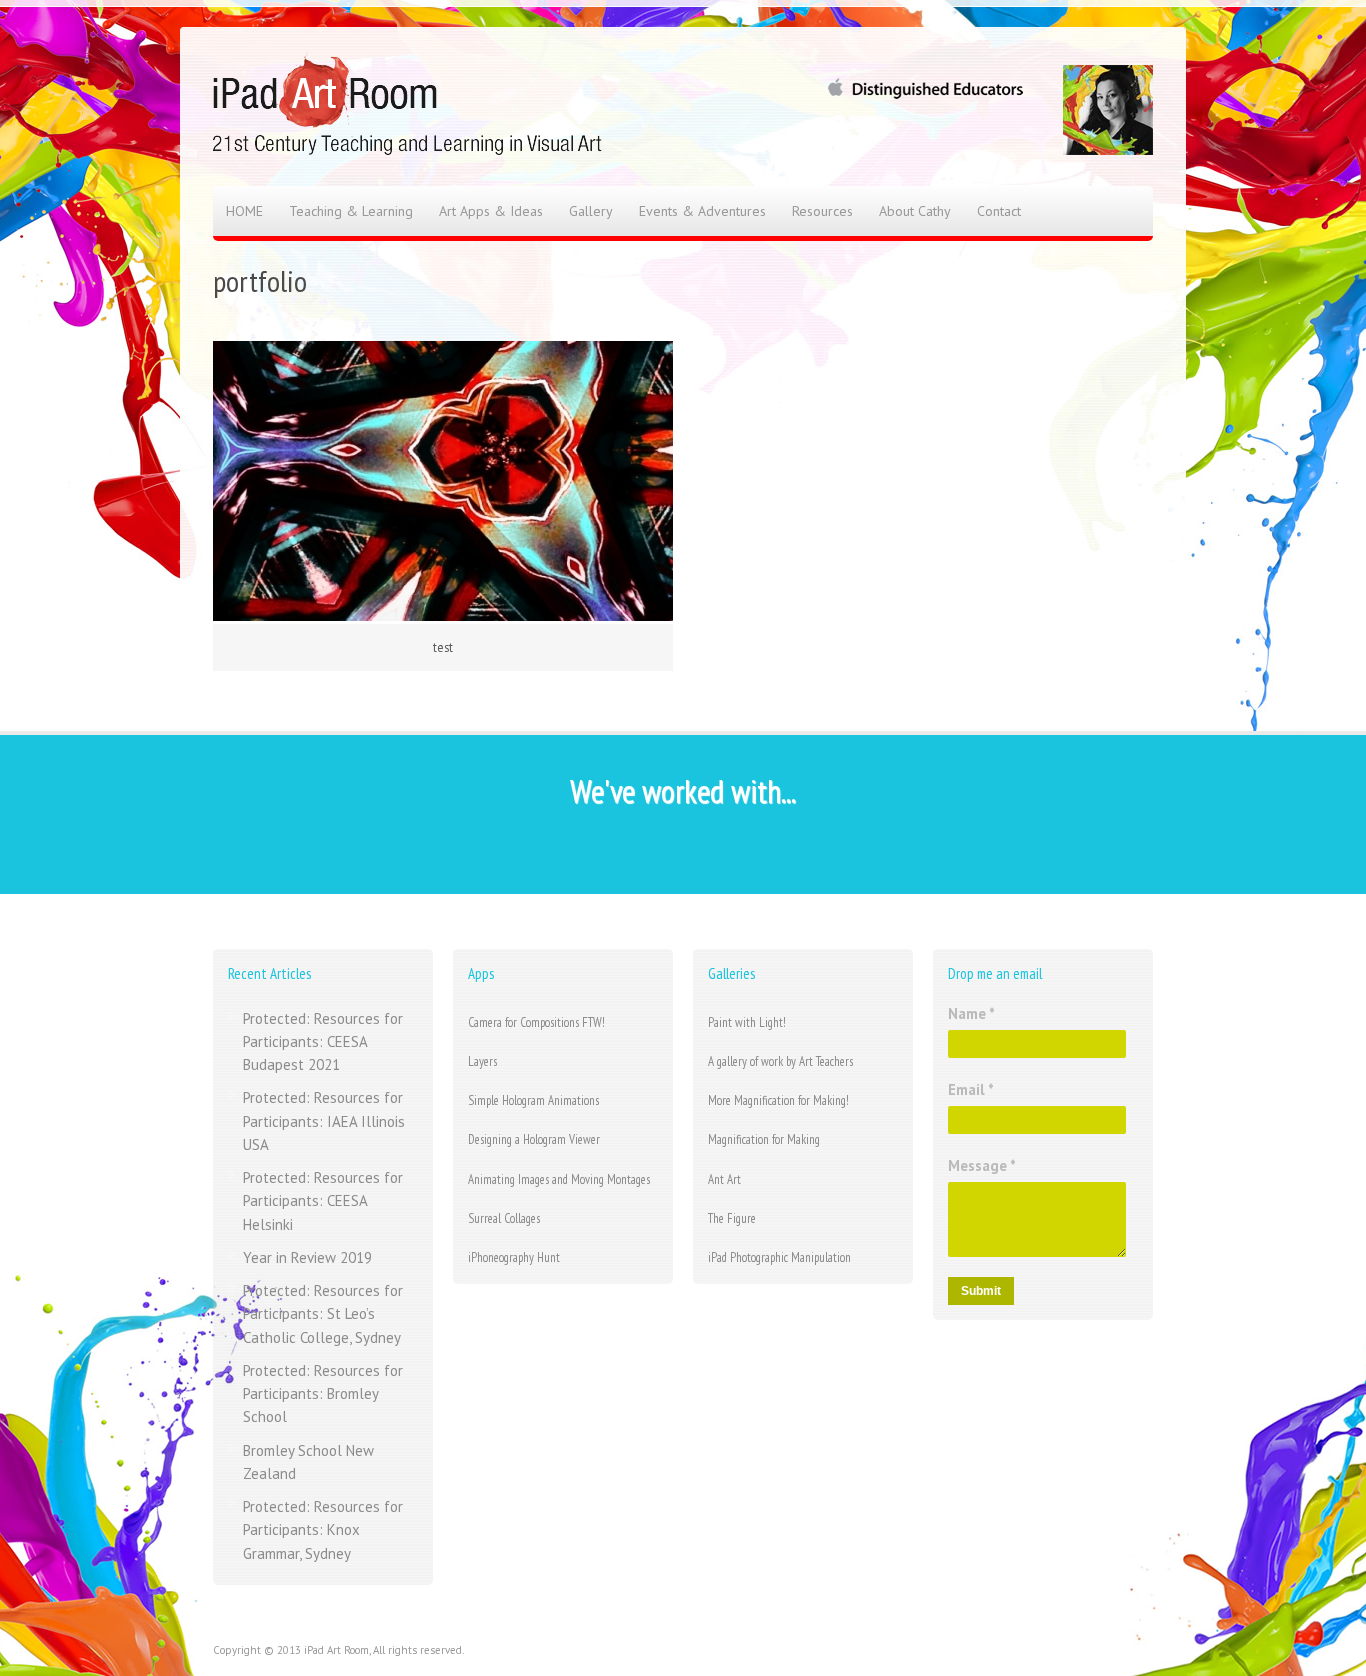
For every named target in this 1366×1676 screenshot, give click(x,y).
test (443, 647)
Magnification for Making (764, 1139)
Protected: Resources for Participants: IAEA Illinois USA (324, 1121)
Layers (482, 1061)
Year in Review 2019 (307, 1257)
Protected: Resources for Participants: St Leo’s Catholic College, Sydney (323, 1314)
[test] (443, 481)
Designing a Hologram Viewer (534, 1139)
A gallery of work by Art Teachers (780, 1061)
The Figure (732, 1218)
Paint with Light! (747, 1022)
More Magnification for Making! (778, 1100)
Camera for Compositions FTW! (536, 1022)
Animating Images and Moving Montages (559, 1179)
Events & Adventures (702, 211)
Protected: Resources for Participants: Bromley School (323, 1394)
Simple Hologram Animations (533, 1100)
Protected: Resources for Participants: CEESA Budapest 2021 (323, 1042)
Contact (999, 211)
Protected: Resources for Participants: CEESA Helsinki (323, 1201)
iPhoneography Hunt (514, 1257)
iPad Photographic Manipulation (779, 1257)
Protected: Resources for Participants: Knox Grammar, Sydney (323, 1530)
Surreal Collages (504, 1218)
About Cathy (915, 211)
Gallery (591, 211)
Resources (822, 211)
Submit (981, 1291)
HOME (244, 211)
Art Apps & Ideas (491, 211)
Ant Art (724, 1179)
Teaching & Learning (351, 211)
